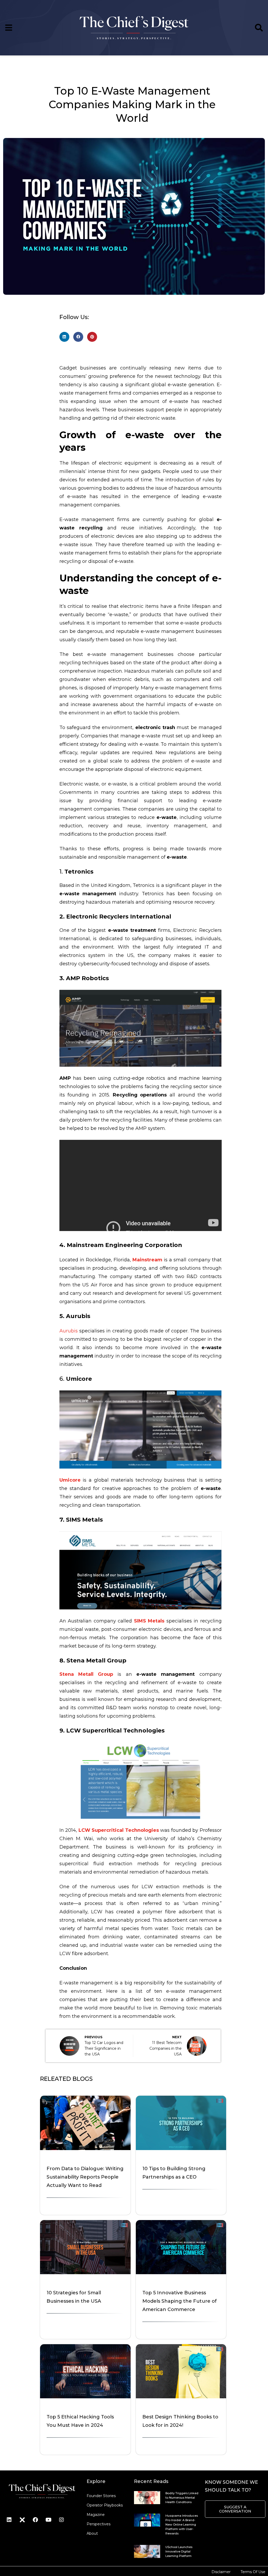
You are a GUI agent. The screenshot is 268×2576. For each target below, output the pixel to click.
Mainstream (147, 1260)
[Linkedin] (9, 2520)
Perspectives (99, 2524)
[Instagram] (62, 2520)
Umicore (70, 1480)
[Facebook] (35, 2520)
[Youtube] (48, 2520)
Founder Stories (101, 2496)
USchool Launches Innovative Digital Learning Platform (179, 2551)
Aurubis (69, 1331)
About (92, 2533)
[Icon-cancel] (22, 2520)
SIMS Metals (149, 1621)
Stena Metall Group (86, 1674)
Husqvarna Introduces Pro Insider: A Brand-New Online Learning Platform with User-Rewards (182, 2525)
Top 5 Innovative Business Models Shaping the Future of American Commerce (180, 2301)
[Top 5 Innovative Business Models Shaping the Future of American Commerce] (181, 2273)
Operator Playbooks (105, 2505)
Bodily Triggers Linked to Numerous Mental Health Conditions (182, 2498)
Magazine (96, 2515)
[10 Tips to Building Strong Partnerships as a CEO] (181, 2148)
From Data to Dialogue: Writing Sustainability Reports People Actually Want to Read (85, 2177)
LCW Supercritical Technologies (119, 1830)
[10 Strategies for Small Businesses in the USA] (85, 2273)
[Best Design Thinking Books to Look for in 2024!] (181, 2397)
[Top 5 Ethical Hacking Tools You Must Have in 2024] (85, 2397)
